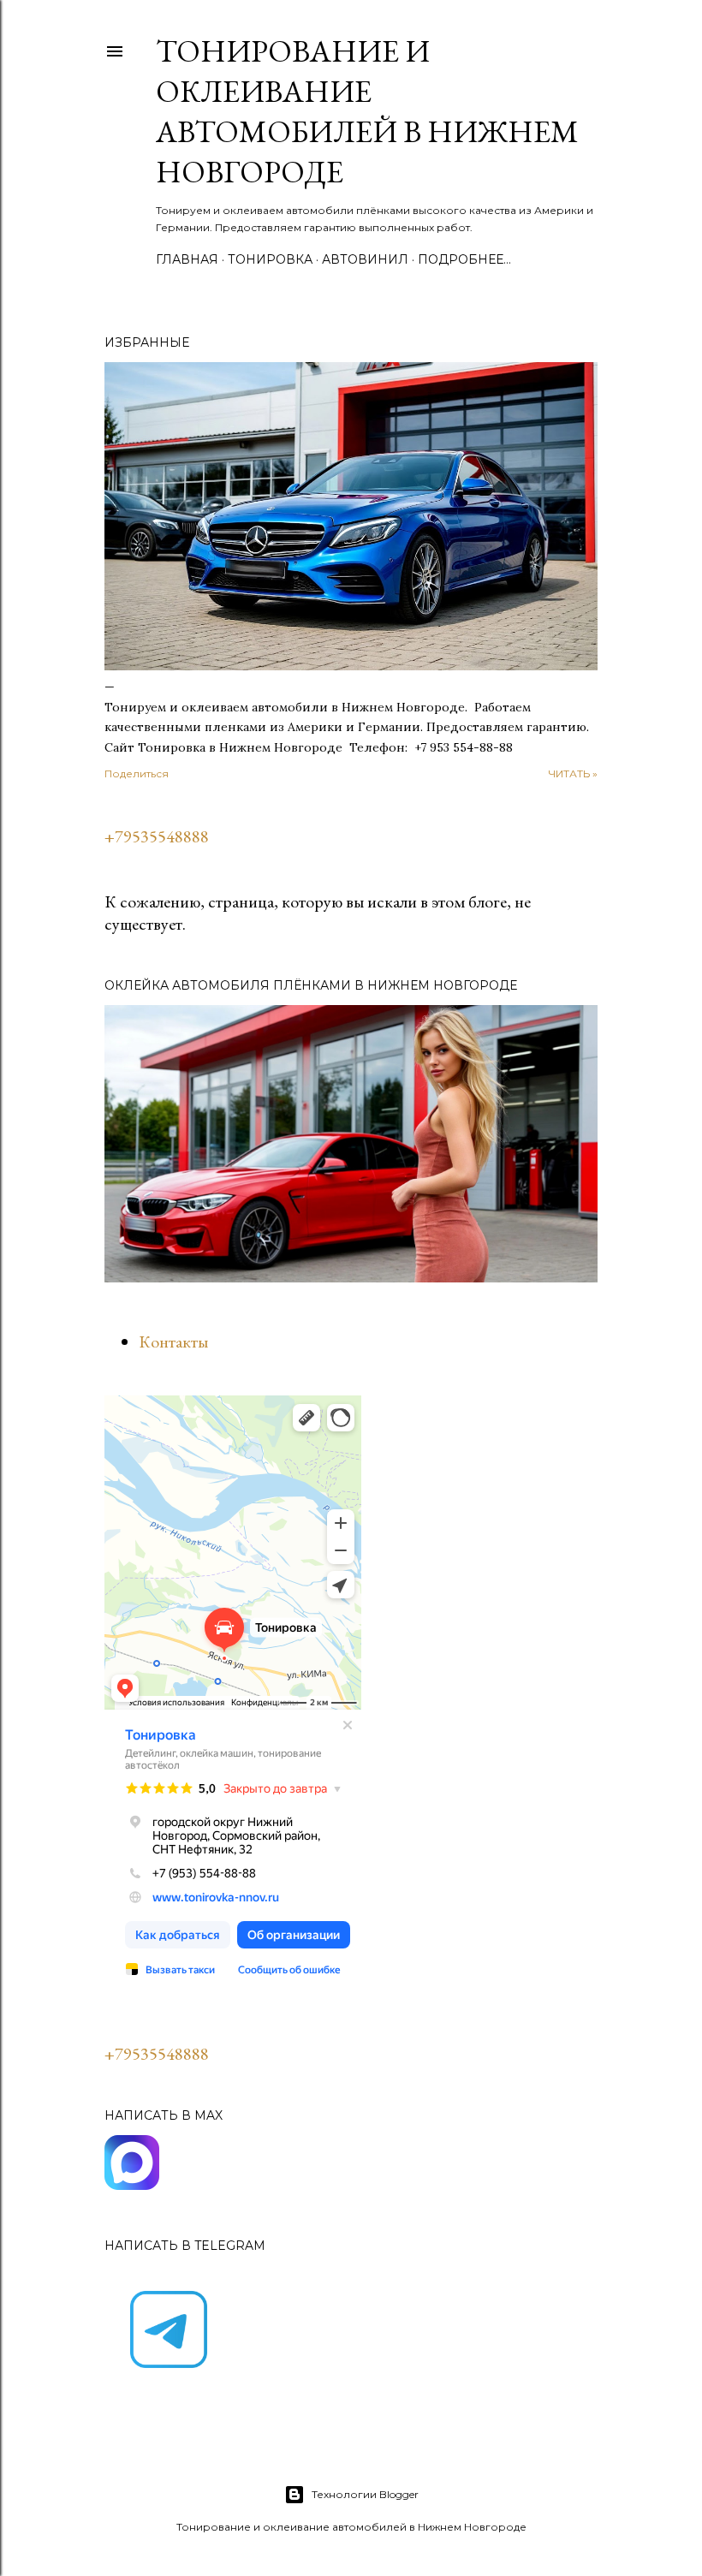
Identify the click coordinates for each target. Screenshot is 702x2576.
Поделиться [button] (137, 773)
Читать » (573, 773)
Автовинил (365, 259)
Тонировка (270, 259)
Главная (187, 259)
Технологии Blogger (365, 2494)
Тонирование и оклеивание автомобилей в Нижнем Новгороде (367, 111)
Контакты (173, 1342)
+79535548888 (157, 836)
